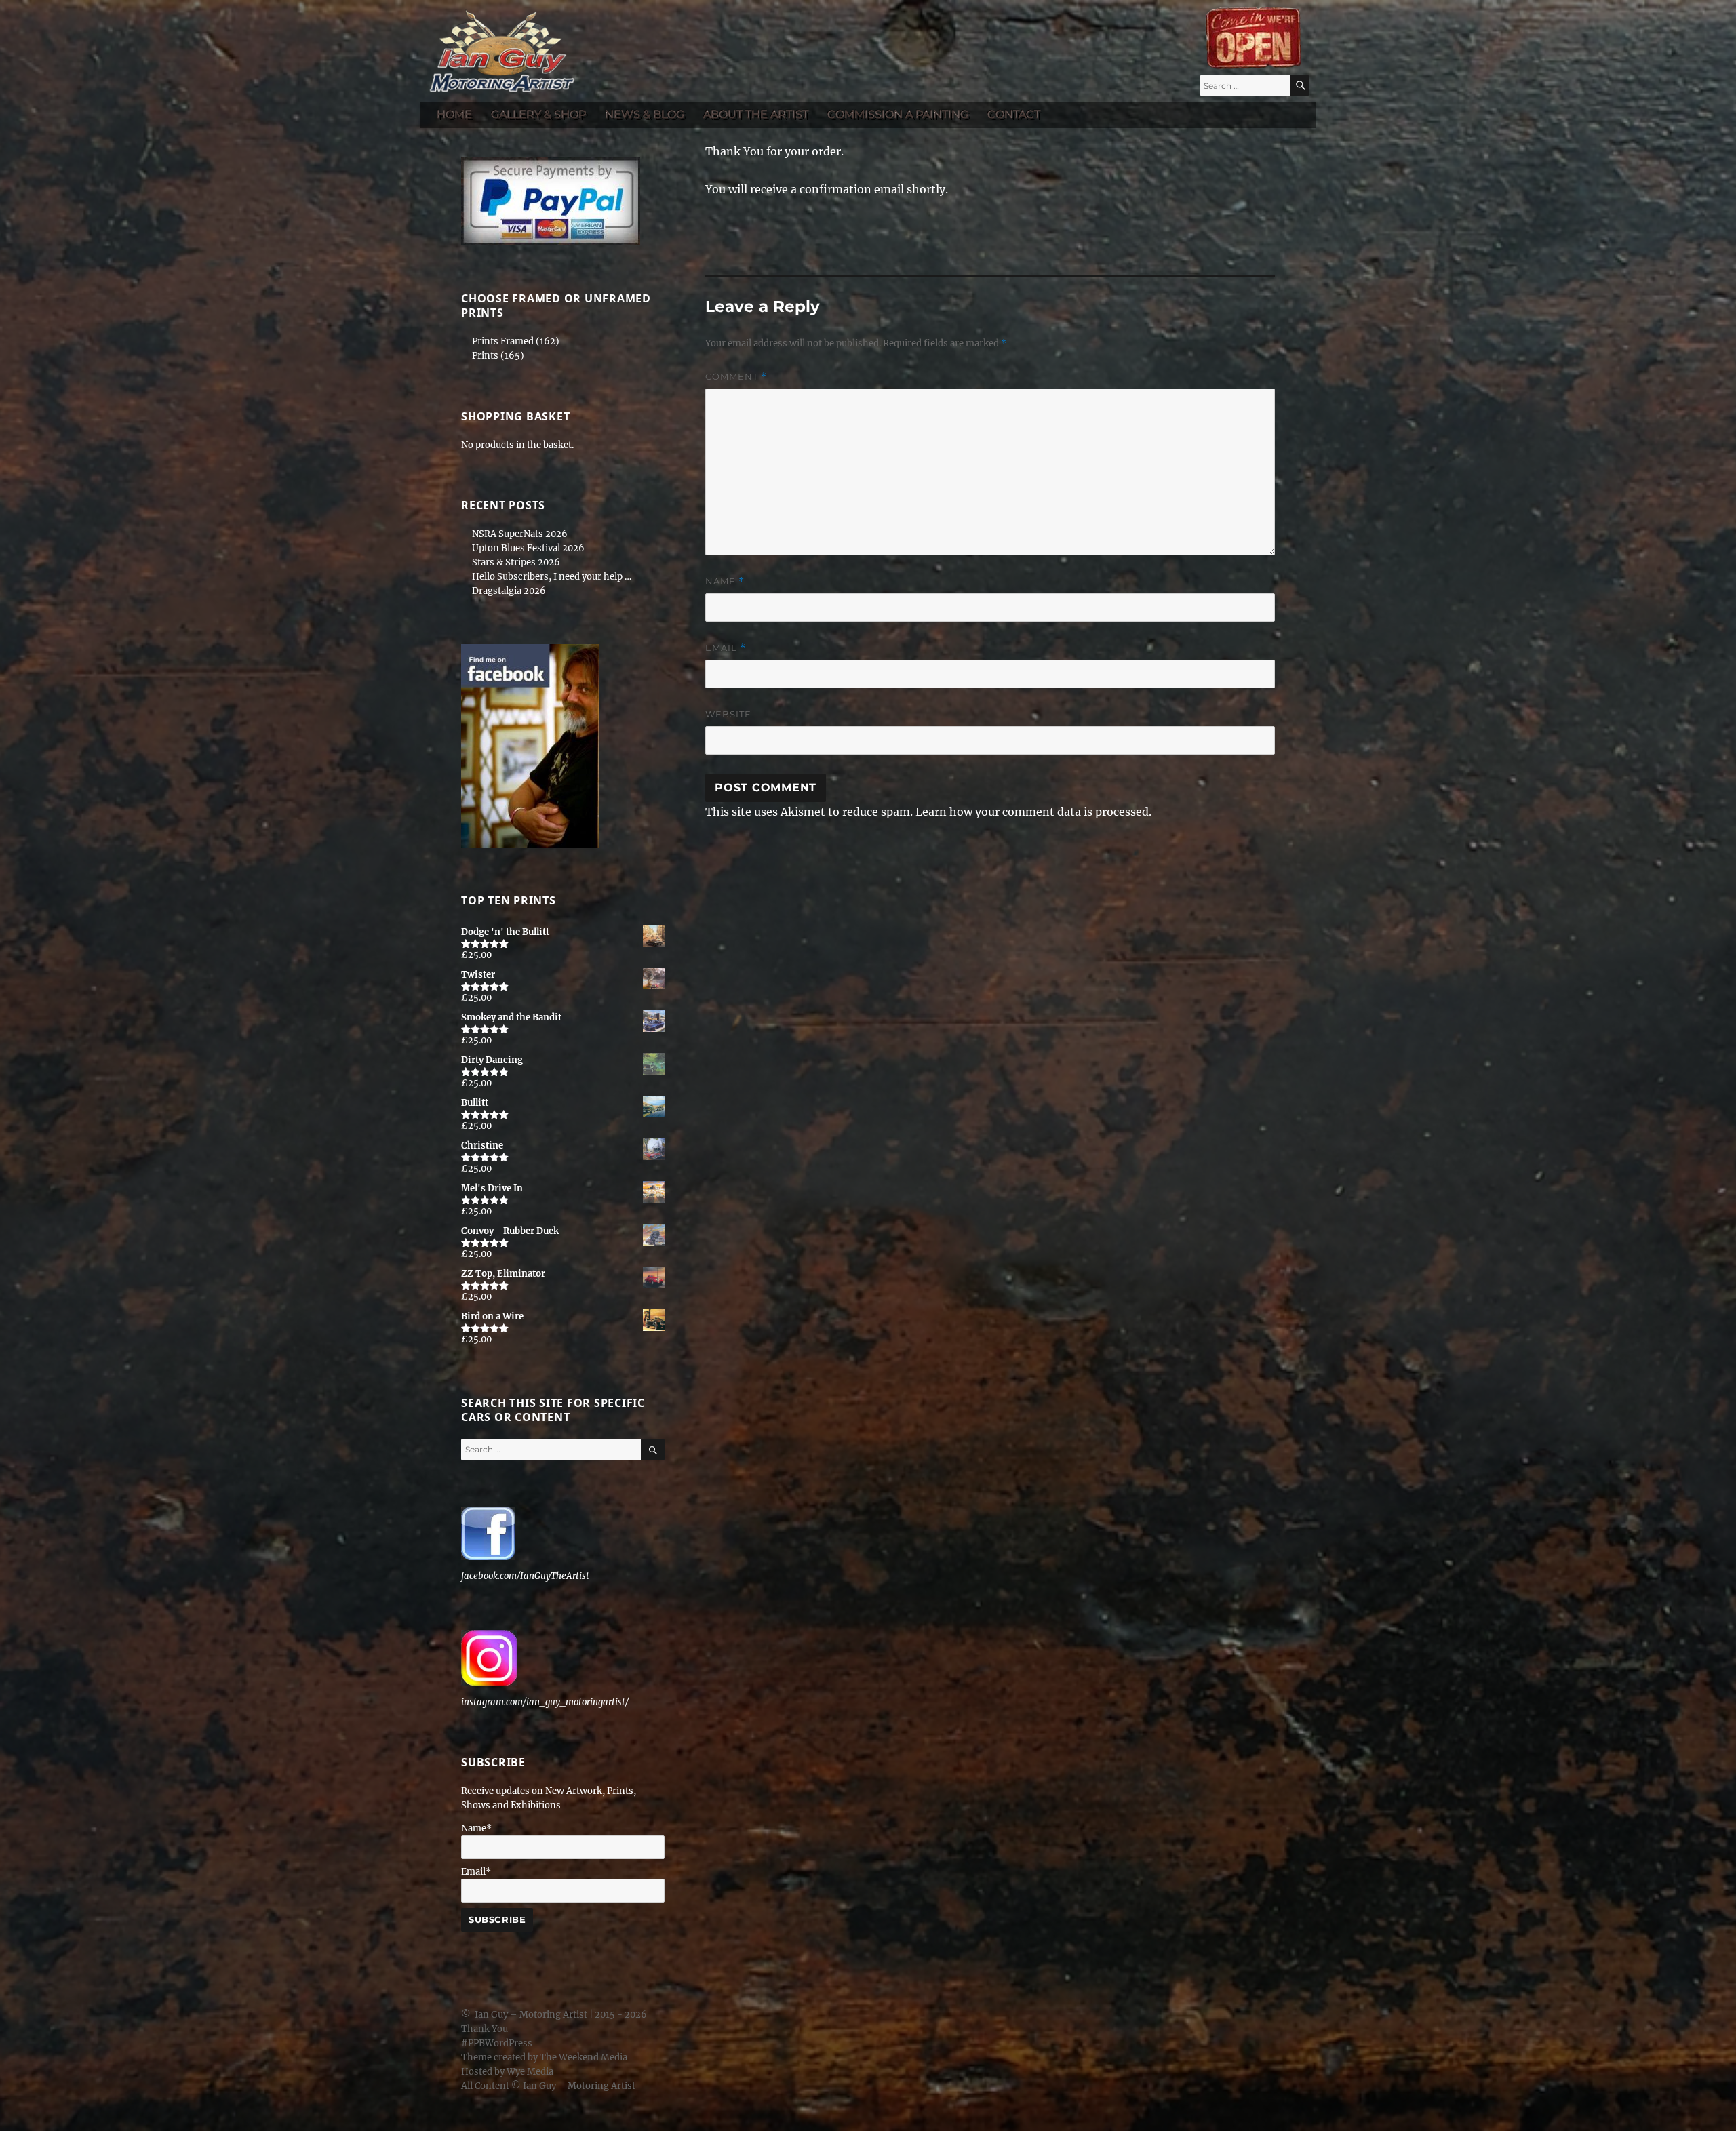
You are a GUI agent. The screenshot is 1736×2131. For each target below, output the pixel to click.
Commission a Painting (898, 114)
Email (726, 648)
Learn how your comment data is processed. (1033, 812)
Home (454, 114)
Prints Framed (503, 341)
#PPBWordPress (497, 2043)
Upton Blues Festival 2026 (528, 548)
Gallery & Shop (538, 114)
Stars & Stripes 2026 (516, 562)
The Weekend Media (584, 2057)
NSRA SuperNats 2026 (520, 534)
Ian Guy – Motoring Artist (531, 2015)
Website (728, 714)
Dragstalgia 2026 (509, 591)
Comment (736, 377)
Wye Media (530, 2072)
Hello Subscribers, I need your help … (552, 577)
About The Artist (756, 114)
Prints (485, 356)
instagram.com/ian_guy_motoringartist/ (545, 1702)
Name (725, 581)
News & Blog (645, 114)
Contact (1014, 114)
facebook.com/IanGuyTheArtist (525, 1576)
